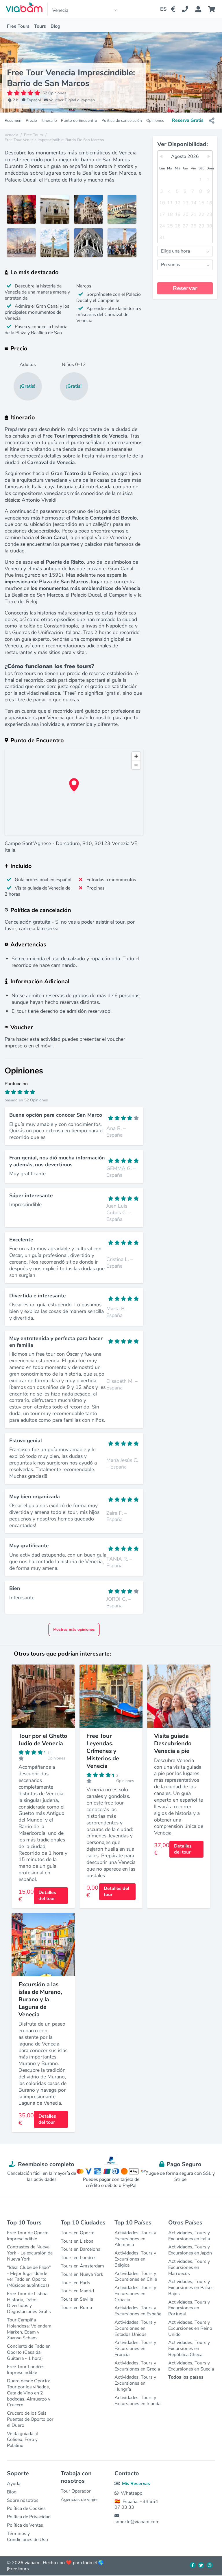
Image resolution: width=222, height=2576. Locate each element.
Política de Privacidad (29, 2517)
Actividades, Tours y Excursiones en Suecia (191, 2366)
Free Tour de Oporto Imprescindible (28, 2236)
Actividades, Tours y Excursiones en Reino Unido (190, 2328)
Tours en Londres (79, 2258)
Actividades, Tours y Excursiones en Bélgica (135, 2259)
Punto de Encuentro (79, 121)
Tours (40, 26)
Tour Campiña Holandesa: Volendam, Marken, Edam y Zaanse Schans (30, 2329)
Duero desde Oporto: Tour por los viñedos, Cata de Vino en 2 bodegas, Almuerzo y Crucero (29, 2393)
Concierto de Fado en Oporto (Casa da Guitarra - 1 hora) (29, 2352)
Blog (55, 26)
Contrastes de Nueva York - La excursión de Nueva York (30, 2253)
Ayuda (14, 2484)
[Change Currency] (174, 9)
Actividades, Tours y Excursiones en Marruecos (189, 2267)
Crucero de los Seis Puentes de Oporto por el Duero (30, 2419)
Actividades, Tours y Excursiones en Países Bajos (191, 2288)
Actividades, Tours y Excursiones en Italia (189, 2236)
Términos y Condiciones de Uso (27, 2537)
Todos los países (186, 2377)
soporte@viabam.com (137, 2522)
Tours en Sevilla (77, 2299)
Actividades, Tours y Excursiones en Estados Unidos (135, 2328)
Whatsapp (132, 2493)
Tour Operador (76, 2491)
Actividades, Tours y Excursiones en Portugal (189, 2308)
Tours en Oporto (78, 2233)
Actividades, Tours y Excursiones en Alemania (135, 2239)
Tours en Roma (76, 2308)
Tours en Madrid (77, 2291)
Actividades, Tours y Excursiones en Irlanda (137, 2401)
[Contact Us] (188, 9)
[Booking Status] (202, 9)
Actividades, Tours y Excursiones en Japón (190, 2250)
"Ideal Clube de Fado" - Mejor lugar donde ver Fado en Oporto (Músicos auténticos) (29, 2276)
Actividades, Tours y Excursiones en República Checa (189, 2349)
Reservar (185, 288)
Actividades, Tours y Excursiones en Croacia (135, 2294)
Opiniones (155, 121)
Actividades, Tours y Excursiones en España (138, 2311)
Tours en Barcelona (81, 2249)
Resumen (13, 121)
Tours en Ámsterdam (82, 2266)
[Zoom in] (136, 756)
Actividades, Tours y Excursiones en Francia (135, 2349)
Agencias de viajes (80, 2500)
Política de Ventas (25, 2525)
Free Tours (18, 26)
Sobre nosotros (23, 2500)
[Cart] (213, 9)
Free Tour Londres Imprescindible (26, 2370)
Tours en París (75, 2283)
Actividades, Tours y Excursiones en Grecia (137, 2366)
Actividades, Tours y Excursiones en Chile (136, 2277)
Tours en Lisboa (77, 2241)
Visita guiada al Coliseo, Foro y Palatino (22, 2440)
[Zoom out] (136, 765)
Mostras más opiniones (74, 1629)
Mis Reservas (136, 2484)
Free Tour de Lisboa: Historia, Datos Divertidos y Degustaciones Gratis (29, 2303)
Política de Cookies (26, 2508)
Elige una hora (175, 251)
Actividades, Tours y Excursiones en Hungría (135, 2383)
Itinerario (49, 121)
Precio (31, 121)
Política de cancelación (122, 121)
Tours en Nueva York (82, 2274)
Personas (171, 265)
